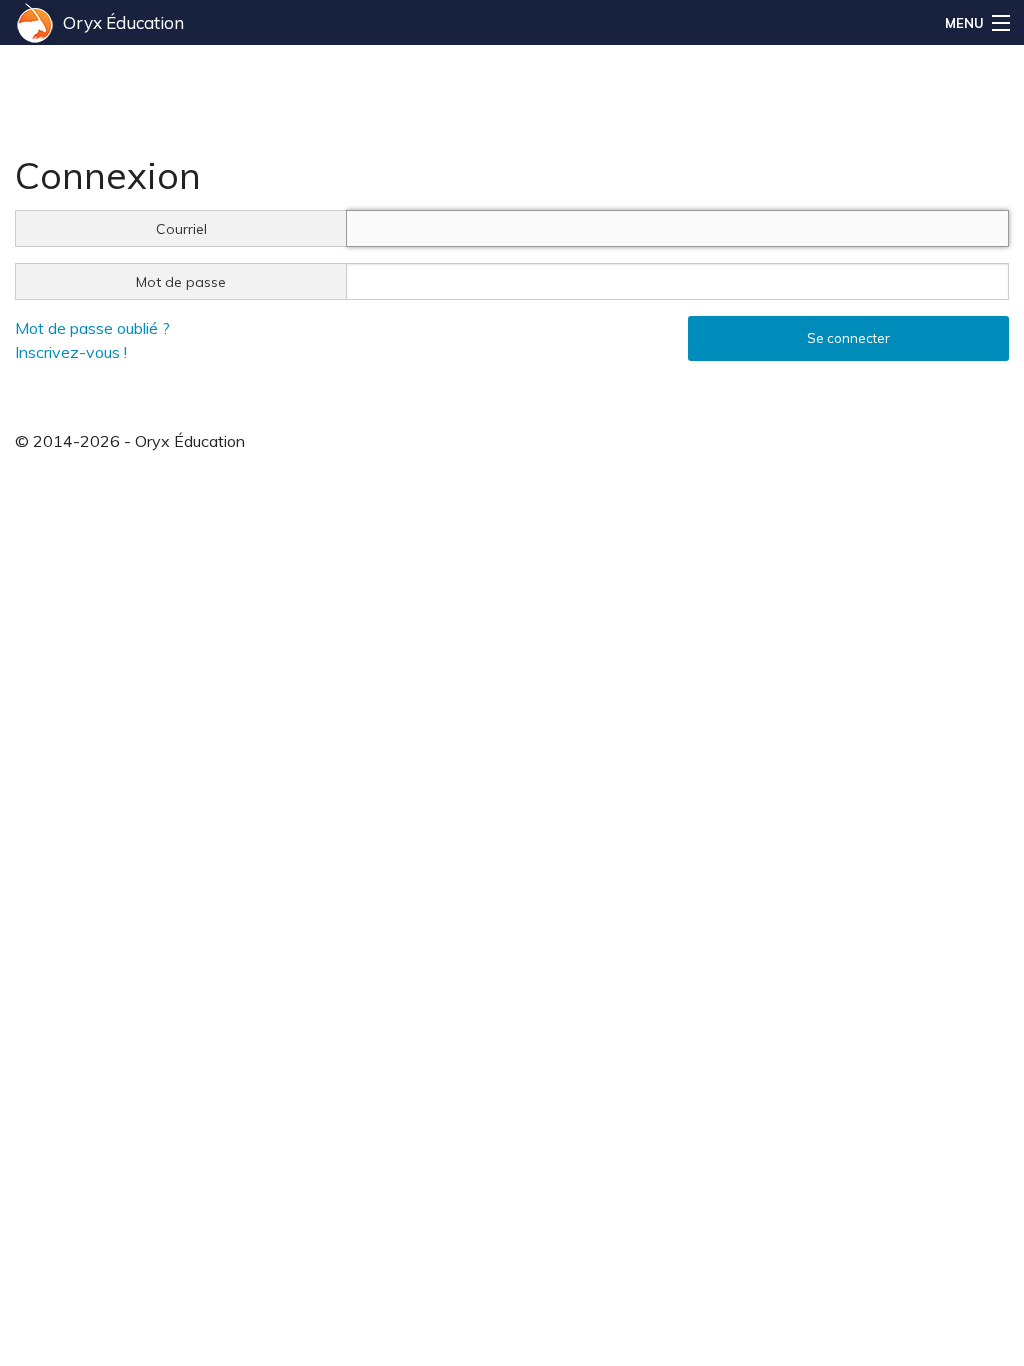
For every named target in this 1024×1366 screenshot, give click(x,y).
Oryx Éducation (123, 22)
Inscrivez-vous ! (71, 352)
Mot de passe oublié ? (92, 328)
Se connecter (848, 338)
